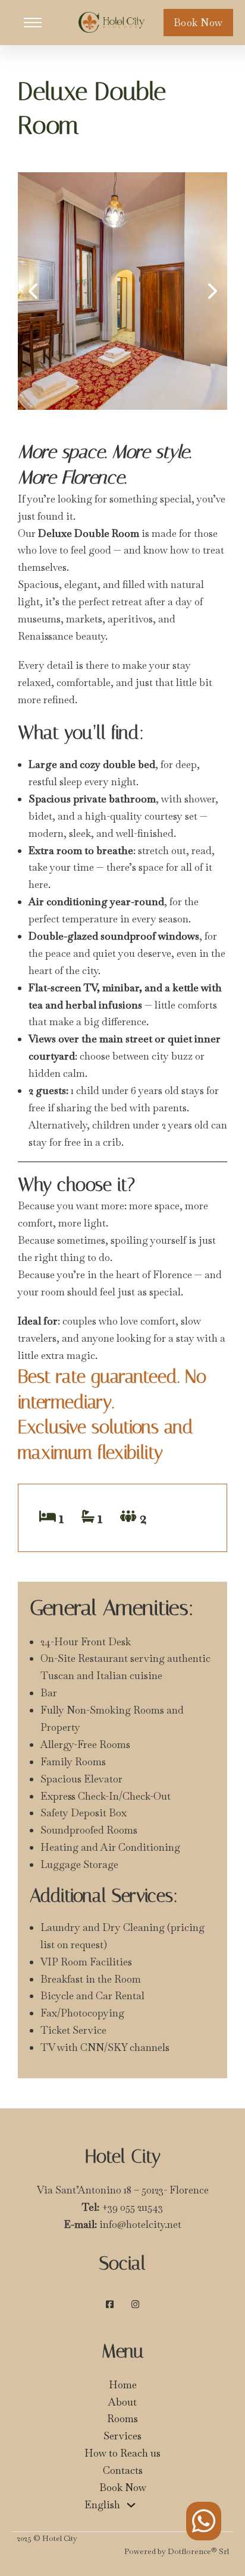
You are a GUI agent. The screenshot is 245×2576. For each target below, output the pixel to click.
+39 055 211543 (132, 2207)
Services (122, 2436)
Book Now (198, 23)
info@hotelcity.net (140, 2224)
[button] (33, 291)
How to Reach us (122, 2453)
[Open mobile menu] (33, 23)
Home (123, 2385)
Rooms (122, 2419)
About (122, 2402)
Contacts (123, 2470)
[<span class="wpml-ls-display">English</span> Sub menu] (131, 2505)
